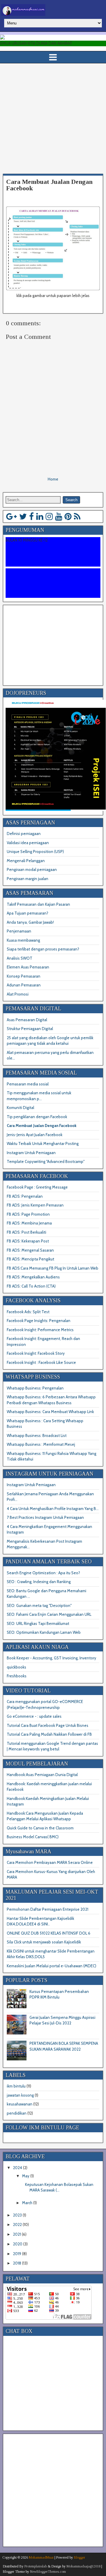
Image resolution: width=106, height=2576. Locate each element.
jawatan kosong (20, 2095)
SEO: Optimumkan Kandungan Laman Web (44, 1632)
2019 (17, 2254)
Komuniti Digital (20, 1108)
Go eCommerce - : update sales (34, 1716)
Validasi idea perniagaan (28, 843)
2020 (18, 2244)
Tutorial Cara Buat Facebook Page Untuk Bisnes (48, 1725)
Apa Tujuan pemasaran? (28, 913)
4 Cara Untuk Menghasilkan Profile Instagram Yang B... (53, 1509)
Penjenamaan (19, 931)
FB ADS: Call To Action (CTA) (31, 1286)
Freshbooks (17, 1676)
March (27, 2203)
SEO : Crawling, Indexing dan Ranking (39, 1582)
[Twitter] (23, 516)
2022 (17, 2224)
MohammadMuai (41, 2557)
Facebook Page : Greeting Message (37, 1187)
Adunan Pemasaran (24, 985)
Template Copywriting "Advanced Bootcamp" (46, 1161)
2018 (17, 2263)
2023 (17, 2215)
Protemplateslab (36, 2566)
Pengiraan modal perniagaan (32, 869)
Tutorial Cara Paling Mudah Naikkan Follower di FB (49, 1734)
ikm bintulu (16, 2086)
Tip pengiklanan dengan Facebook (37, 1117)
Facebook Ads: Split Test (28, 1312)
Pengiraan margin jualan (28, 879)
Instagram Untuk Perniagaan (31, 1153)
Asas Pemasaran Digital (27, 1020)
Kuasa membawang (23, 940)
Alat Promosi (18, 994)
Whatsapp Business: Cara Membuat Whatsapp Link (50, 1412)
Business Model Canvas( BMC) (33, 1837)
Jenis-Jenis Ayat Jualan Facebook (35, 1135)
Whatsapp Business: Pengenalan (35, 1388)
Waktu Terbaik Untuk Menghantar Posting (43, 1143)
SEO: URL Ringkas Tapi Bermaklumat (38, 1623)
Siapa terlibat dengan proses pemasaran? (43, 949)
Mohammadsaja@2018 (83, 2566)
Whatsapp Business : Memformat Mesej (41, 1444)
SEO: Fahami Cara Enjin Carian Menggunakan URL (49, 1614)
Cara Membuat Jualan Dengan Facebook (49, 185)
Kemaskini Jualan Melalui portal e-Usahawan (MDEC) (52, 1966)
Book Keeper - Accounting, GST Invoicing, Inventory (52, 1658)
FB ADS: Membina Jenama (29, 1223)
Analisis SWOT (20, 958)
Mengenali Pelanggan (26, 861)
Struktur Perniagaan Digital (30, 1029)
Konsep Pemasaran (24, 976)
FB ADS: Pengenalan (25, 1196)
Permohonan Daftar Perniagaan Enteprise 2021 (48, 1909)
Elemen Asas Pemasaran (28, 967)
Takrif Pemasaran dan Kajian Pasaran (38, 904)
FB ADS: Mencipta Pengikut (30, 1259)
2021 (17, 2234)
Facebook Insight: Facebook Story (36, 1353)
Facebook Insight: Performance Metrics (40, 1330)
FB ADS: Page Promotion (28, 1214)
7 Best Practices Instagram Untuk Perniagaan (45, 1517)
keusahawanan (20, 2104)
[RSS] (77, 516)
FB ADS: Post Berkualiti (26, 1232)
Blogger (79, 2557)
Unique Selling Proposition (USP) (35, 851)
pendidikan (17, 2113)
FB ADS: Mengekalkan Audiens (33, 1277)
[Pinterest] (68, 516)
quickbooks (16, 1667)
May (26, 2176)
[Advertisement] (53, 119)
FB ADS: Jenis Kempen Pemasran (35, 1205)
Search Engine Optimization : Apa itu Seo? (43, 1573)
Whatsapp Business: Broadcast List (37, 1435)
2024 (18, 2168)
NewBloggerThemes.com (48, 2572)
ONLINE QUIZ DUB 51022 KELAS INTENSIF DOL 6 (49, 1933)
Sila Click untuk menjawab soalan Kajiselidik (44, 1942)
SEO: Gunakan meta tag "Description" (39, 1605)
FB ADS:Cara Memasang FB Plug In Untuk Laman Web (53, 1268)
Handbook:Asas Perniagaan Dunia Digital (42, 1775)
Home (53, 479)
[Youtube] (59, 516)
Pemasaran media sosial (28, 1084)
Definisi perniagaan (24, 834)
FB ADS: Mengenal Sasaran (30, 1250)
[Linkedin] (40, 516)
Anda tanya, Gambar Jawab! (30, 922)
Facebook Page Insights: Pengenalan (39, 1321)
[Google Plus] (11, 516)
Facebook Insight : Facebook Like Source (41, 1362)
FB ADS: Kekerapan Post (28, 1241)
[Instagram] (49, 516)
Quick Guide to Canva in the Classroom (40, 1828)
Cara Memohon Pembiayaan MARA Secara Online (50, 1862)
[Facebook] (32, 516)
